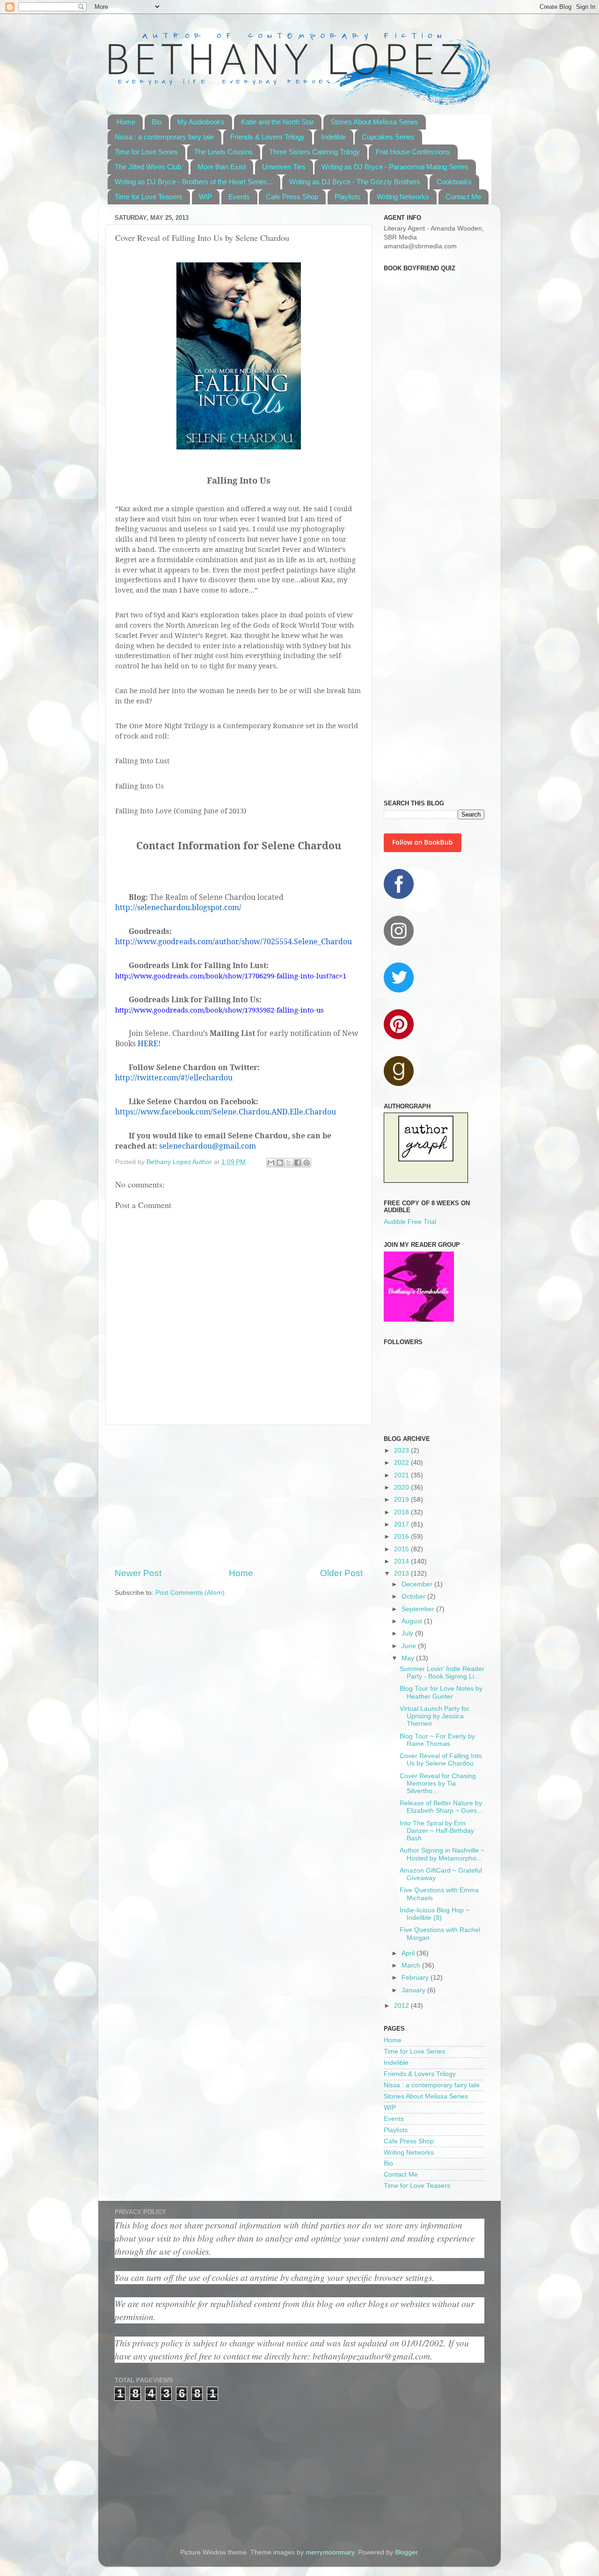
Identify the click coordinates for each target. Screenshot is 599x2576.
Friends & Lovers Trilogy (267, 137)
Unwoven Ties (284, 167)
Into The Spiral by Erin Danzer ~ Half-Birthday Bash (437, 1831)
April (409, 1953)
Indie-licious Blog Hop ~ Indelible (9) (435, 1914)
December (418, 1584)
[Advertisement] (239, 1496)
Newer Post (138, 1573)
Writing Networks (403, 197)
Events (239, 197)
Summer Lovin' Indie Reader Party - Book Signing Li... (442, 1673)
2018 (402, 1512)
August (413, 1621)
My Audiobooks (201, 122)
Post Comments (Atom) (190, 1593)
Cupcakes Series (388, 137)
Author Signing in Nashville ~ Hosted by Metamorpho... (442, 1854)
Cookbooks (454, 182)
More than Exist (222, 167)
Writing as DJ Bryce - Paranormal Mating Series (395, 167)
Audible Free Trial (410, 1222)
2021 (402, 1475)
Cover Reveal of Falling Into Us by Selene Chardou (441, 1760)
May (409, 1658)
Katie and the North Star (278, 122)
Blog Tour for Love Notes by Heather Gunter (441, 1692)
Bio (157, 122)
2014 (402, 1561)
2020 (402, 1487)
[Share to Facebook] (298, 1163)
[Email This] (271, 1163)
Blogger (406, 2552)
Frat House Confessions (413, 152)
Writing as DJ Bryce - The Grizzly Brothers (355, 182)
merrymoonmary (330, 2552)
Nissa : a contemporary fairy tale (164, 137)
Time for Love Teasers (149, 197)
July (408, 1633)
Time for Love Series (146, 152)
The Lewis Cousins (223, 152)
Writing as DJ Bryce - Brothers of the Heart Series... (194, 182)
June (410, 1646)
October (414, 1596)
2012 (402, 2006)
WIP (205, 197)
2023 (402, 1451)
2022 (402, 1463)
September (419, 1609)
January (414, 1990)
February (416, 1978)
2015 (402, 1549)
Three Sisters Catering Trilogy (314, 152)
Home (126, 122)
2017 (402, 1524)
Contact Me (463, 197)
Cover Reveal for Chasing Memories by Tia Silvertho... (438, 1784)
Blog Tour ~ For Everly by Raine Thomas (437, 1740)
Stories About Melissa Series (374, 122)
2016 (402, 1537)
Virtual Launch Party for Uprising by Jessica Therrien (435, 1716)
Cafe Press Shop (292, 197)
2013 (402, 1574)
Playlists (347, 197)
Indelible (333, 137)
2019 (402, 1500)
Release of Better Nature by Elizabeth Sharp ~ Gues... (441, 1807)
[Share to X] (289, 1163)
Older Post (341, 1573)
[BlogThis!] (280, 1163)
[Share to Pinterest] (307, 1163)
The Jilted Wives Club (148, 167)
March (412, 1965)
